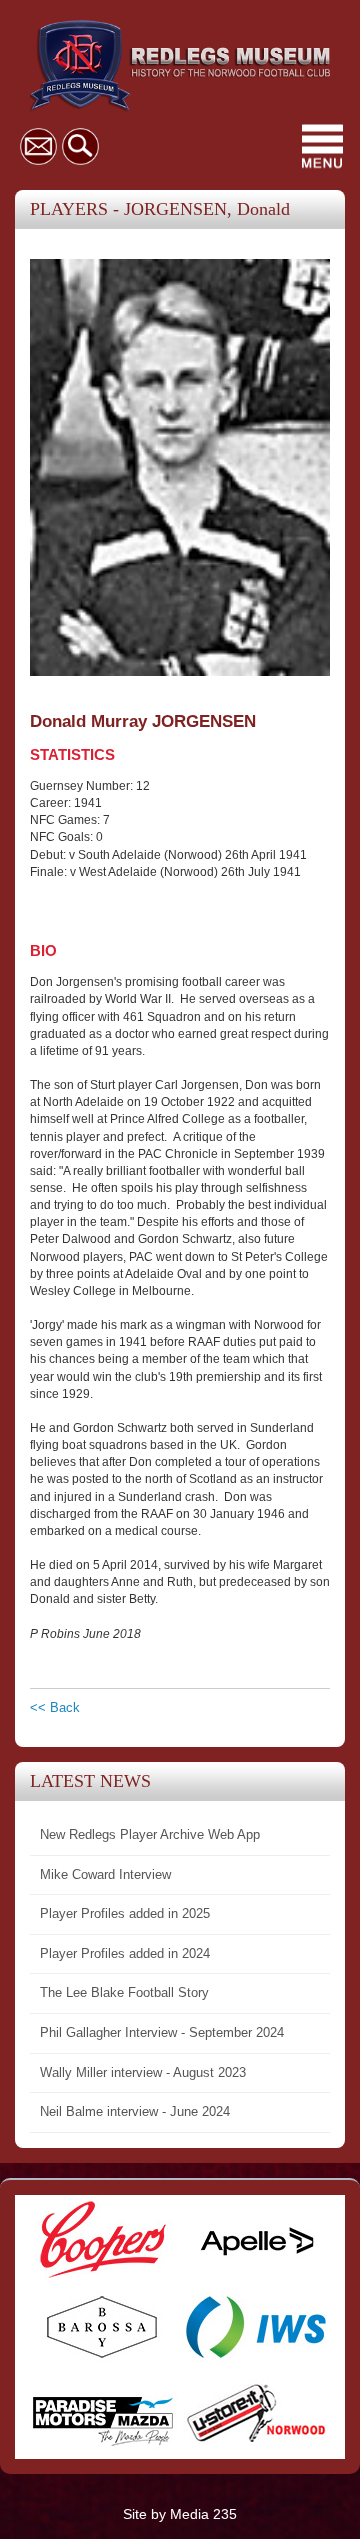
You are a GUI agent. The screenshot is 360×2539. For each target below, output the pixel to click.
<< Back (55, 1707)
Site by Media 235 (180, 2514)
